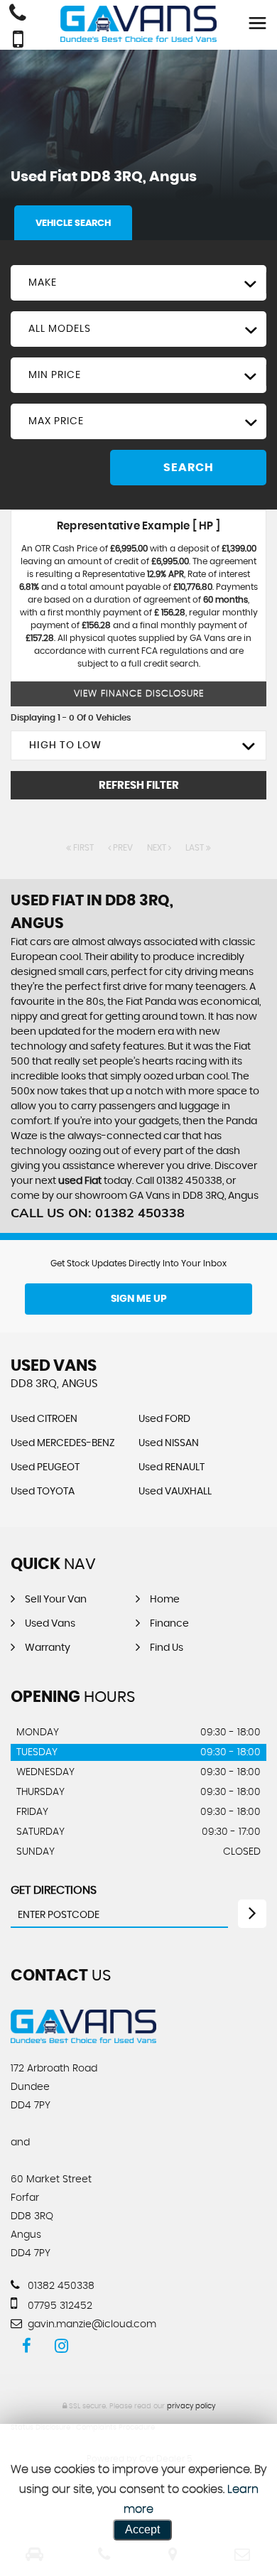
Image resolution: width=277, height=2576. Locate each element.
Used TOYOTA (43, 1492)
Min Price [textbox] (55, 375)
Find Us (167, 1648)
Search (189, 468)
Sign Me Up (139, 1299)
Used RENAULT (172, 1467)
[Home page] (138, 24)
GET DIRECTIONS (54, 1890)
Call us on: (98, 1213)
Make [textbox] (43, 283)
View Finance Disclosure (139, 694)
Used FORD (164, 1419)
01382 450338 (60, 2286)
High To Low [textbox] (65, 745)
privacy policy (191, 2406)
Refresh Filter (139, 786)
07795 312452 (59, 2306)
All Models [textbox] (60, 329)
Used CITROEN (44, 1419)
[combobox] (138, 283)
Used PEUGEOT (45, 1467)
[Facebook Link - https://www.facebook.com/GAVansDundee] (27, 2346)
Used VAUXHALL (175, 1492)
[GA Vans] (83, 2039)
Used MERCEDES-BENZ (63, 1443)
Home (165, 1600)
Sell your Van (56, 1600)
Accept (142, 2529)
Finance (169, 1624)
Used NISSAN (169, 1443)
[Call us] (18, 15)
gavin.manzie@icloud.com (91, 2324)
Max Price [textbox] (56, 421)
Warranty (48, 1648)
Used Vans (50, 1624)
